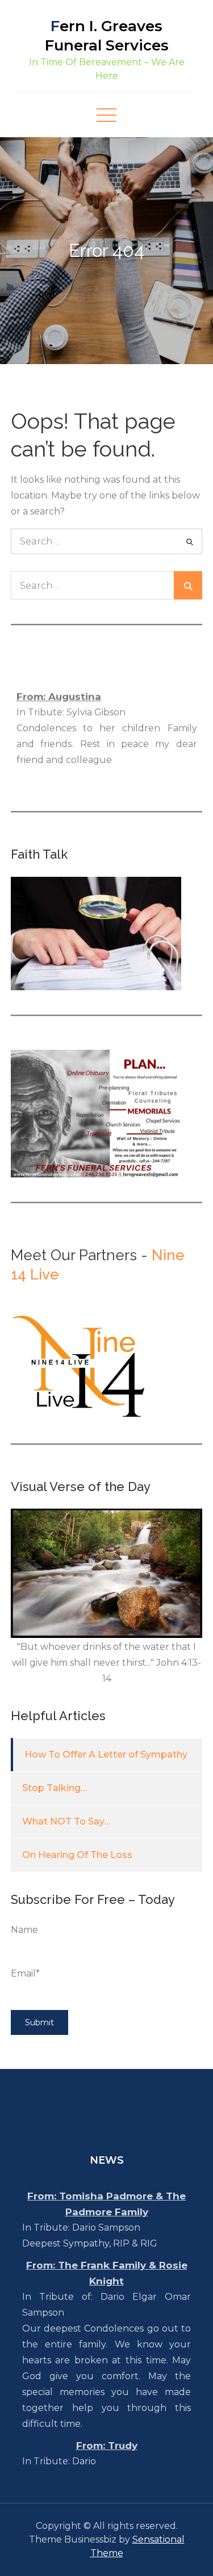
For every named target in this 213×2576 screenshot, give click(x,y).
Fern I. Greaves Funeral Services (107, 36)
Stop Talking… (55, 1788)
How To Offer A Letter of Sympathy (106, 1754)
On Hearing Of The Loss (77, 1855)
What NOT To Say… (66, 1821)
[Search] (189, 541)
